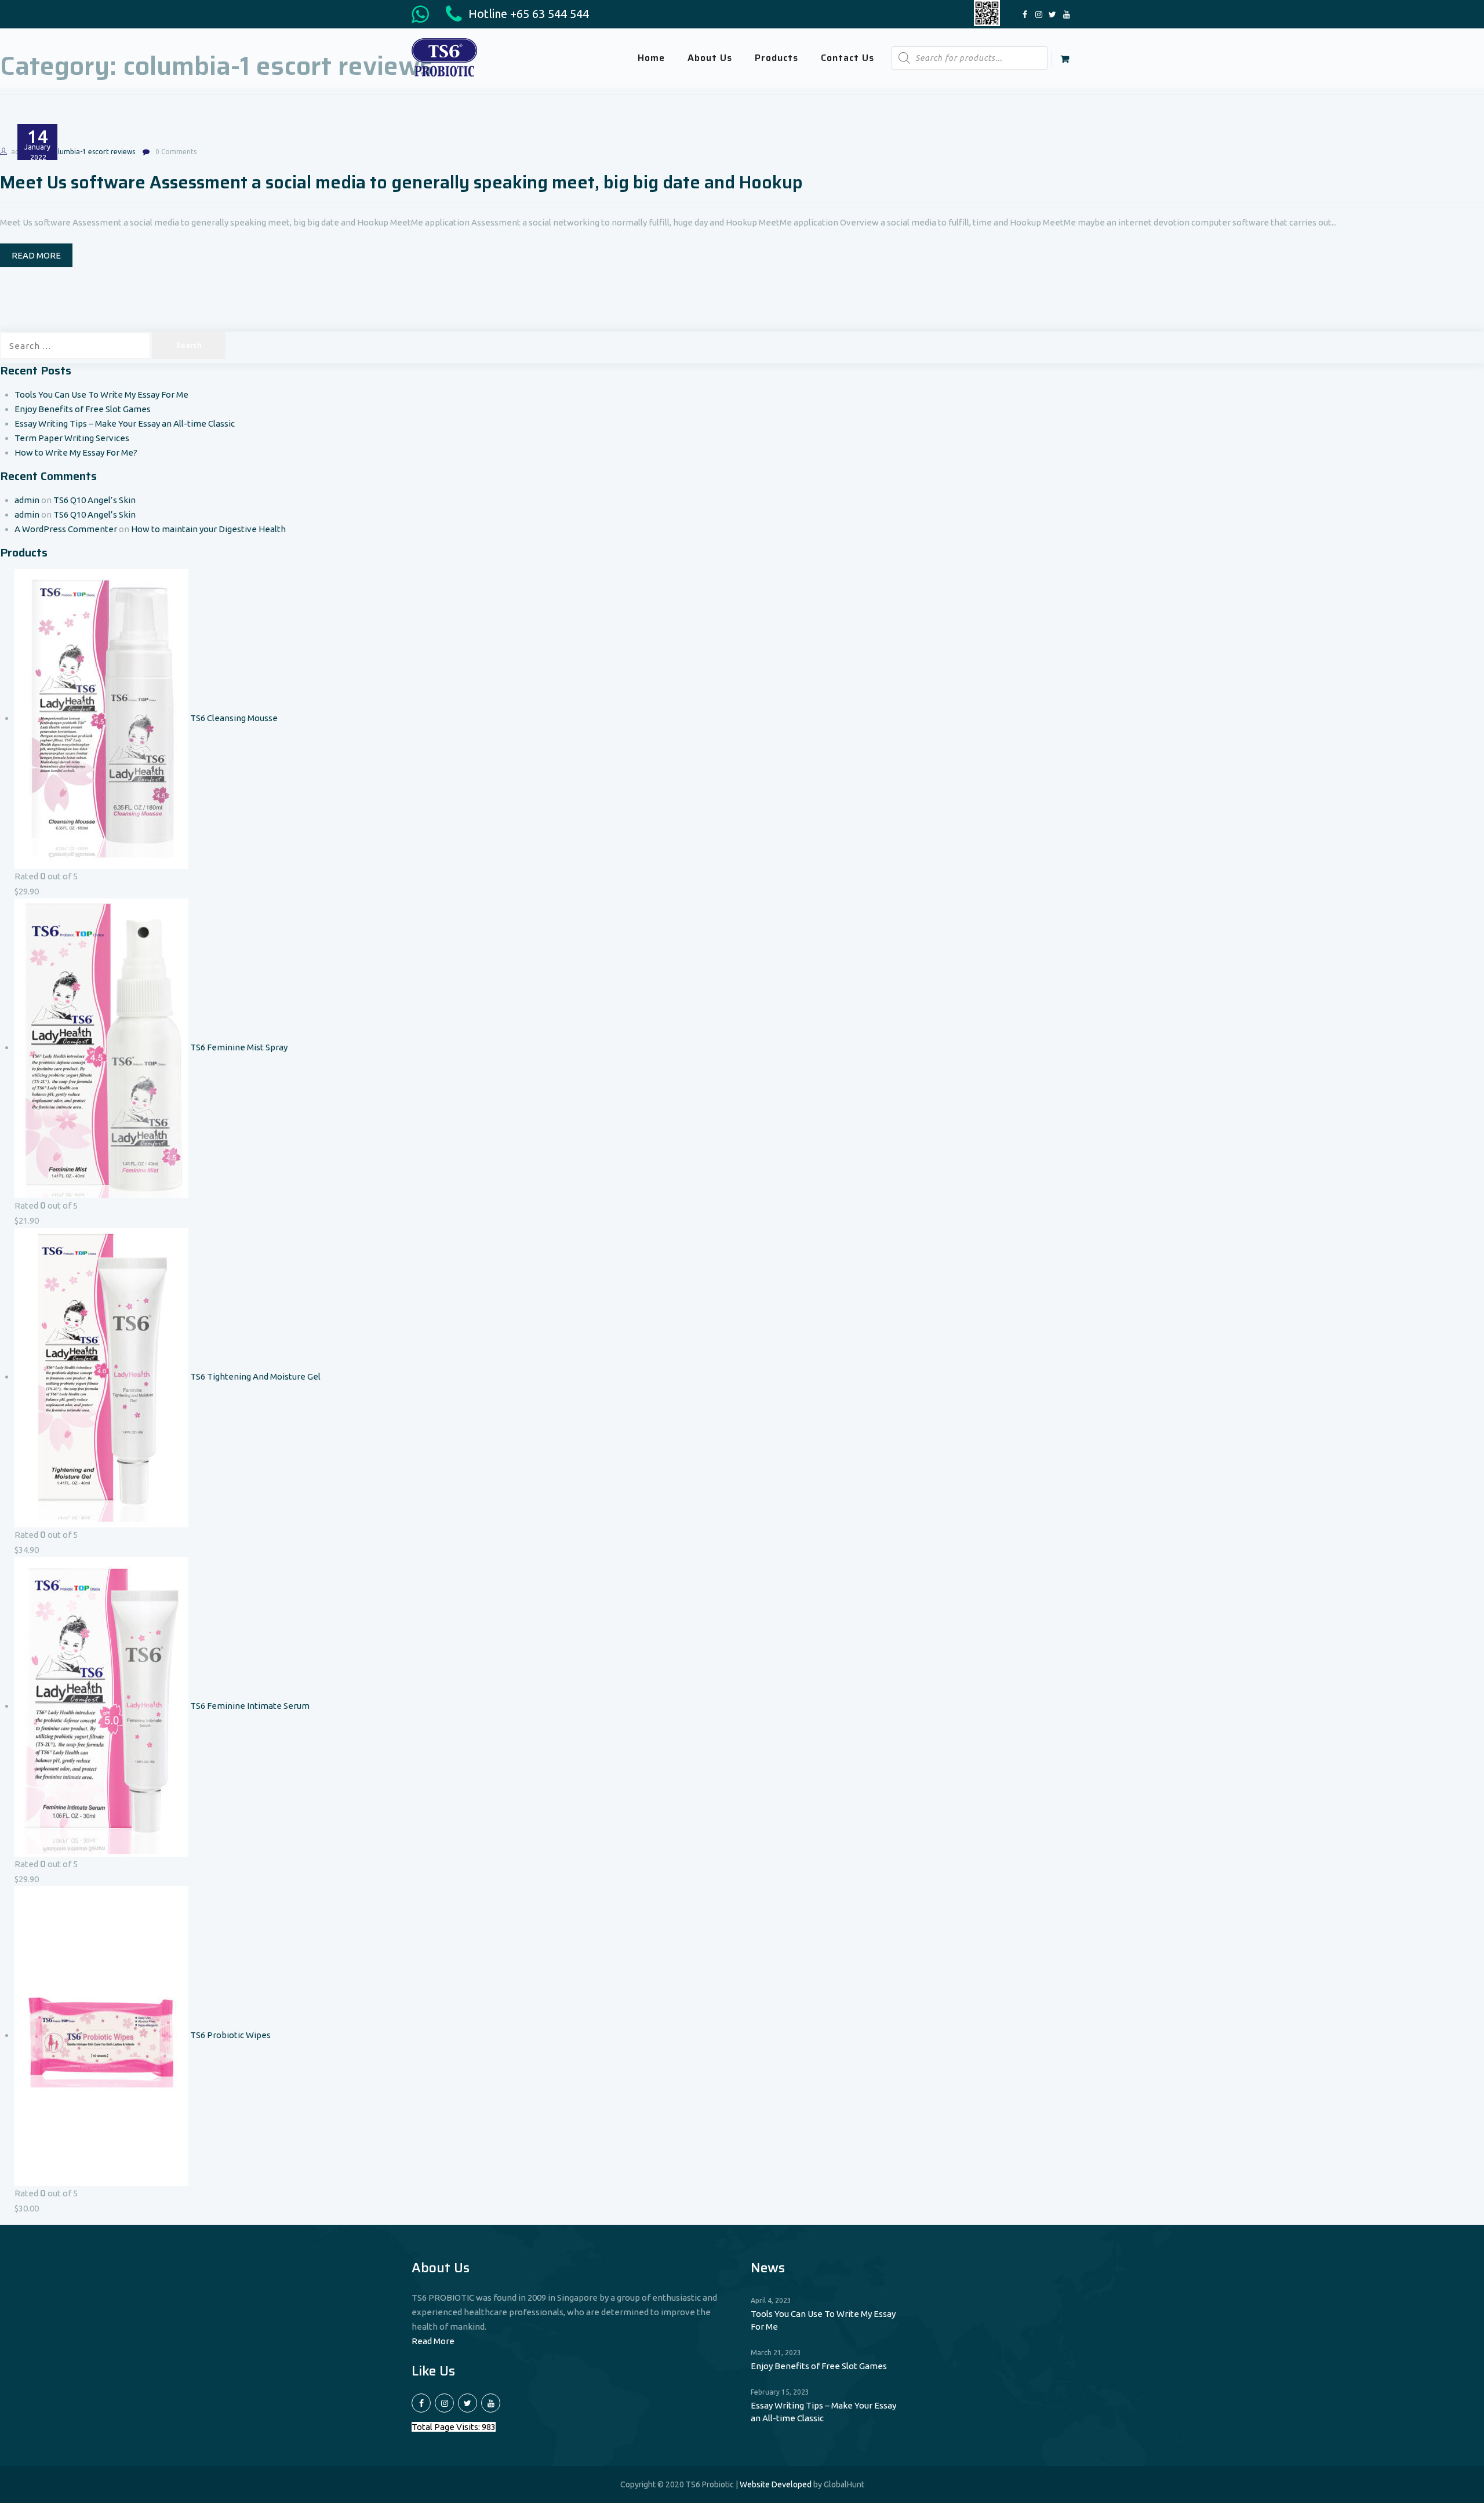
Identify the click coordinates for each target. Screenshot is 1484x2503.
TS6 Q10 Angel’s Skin (94, 500)
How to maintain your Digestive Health (208, 529)
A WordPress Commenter (66, 529)
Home (651, 58)
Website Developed (776, 2484)
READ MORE (36, 255)
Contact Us (848, 58)
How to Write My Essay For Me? (76, 452)
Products (776, 58)
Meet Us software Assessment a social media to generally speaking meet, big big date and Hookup (401, 182)
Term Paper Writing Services (72, 438)
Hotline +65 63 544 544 (527, 14)
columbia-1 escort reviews (92, 152)
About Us (710, 58)
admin (27, 500)
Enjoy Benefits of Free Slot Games (83, 409)
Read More (433, 2341)
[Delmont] (444, 57)
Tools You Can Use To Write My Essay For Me (101, 394)
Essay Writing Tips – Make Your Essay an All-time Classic (125, 423)
